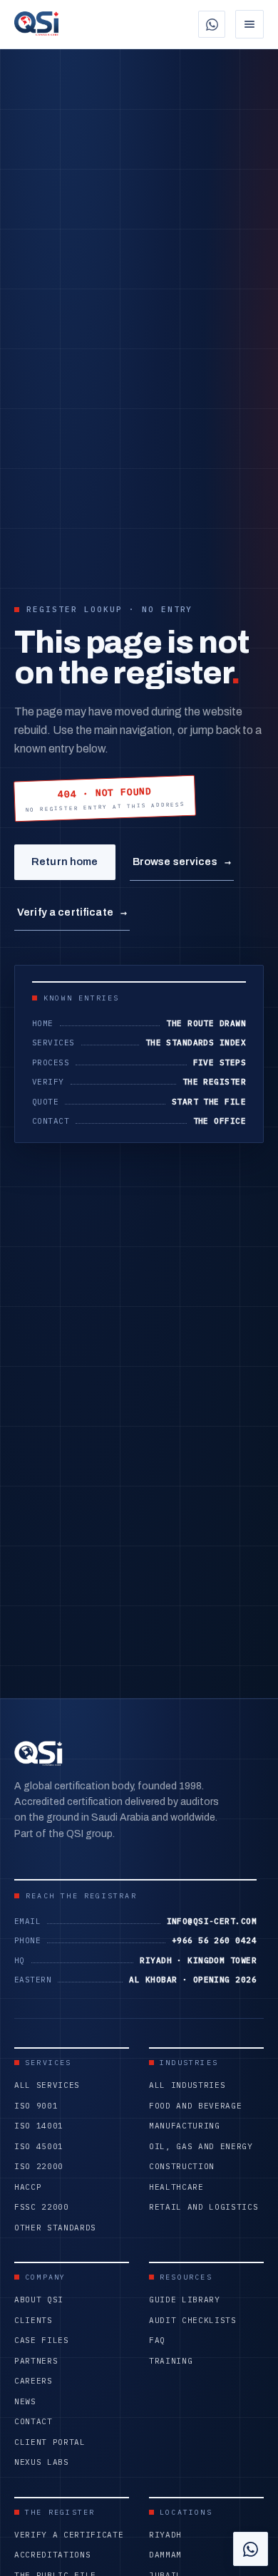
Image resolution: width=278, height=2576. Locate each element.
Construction (182, 2166)
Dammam (165, 2555)
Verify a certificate (72, 912)
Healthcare (176, 2187)
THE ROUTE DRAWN (206, 1023)
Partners (36, 2361)
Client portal (50, 2442)
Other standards (55, 2228)
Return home (65, 862)
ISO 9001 (36, 2106)
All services (47, 2085)
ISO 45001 (39, 2146)
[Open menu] (249, 24)
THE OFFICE (220, 1121)
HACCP (28, 2187)
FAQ (157, 2340)
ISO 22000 (39, 2166)
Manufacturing (185, 2126)
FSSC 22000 (42, 2207)
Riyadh (165, 2535)
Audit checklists (193, 2320)
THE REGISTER (214, 1082)
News (25, 2401)
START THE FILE (209, 1102)
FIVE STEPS (220, 1062)
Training (171, 2361)
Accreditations (52, 2555)
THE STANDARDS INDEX (196, 1043)
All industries (187, 2085)
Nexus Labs (42, 2462)
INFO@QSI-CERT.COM (212, 1921)
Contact (34, 2421)
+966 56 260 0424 (214, 1940)
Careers (34, 2381)
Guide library (185, 2300)
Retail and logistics (204, 2207)
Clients (34, 2320)
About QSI (39, 2300)
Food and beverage (195, 2106)
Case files (42, 2340)
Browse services (182, 862)
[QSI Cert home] (36, 24)
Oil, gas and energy (201, 2146)
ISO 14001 (39, 2126)
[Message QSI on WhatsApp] (212, 24)
